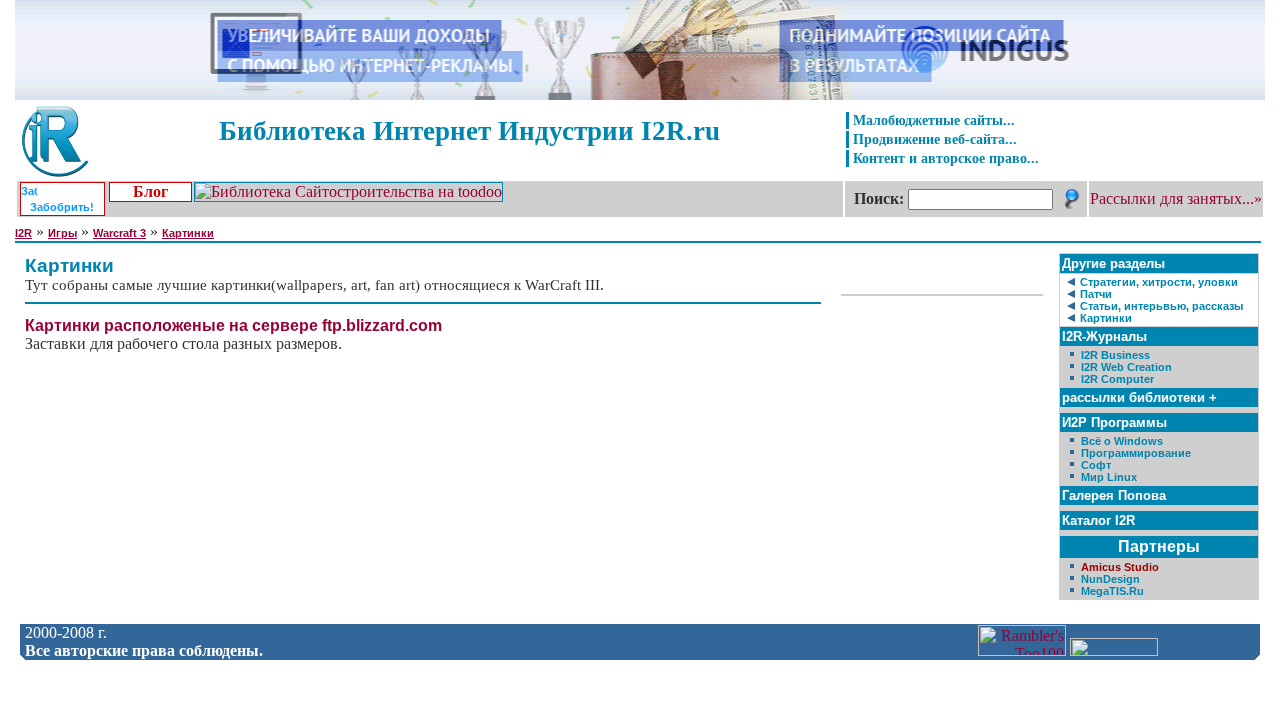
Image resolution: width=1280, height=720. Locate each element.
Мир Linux (1109, 477)
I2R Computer (1117, 379)
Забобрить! (62, 207)
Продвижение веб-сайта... (935, 139)
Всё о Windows (1122, 441)
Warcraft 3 (119, 233)
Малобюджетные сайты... (934, 120)
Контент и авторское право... (946, 158)
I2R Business (1115, 355)
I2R (23, 233)
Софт (1096, 465)
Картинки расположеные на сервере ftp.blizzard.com (233, 325)
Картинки (188, 233)
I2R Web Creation (1126, 367)
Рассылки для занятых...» (1176, 198)
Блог (150, 191)
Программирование (1136, 453)
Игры (62, 233)
